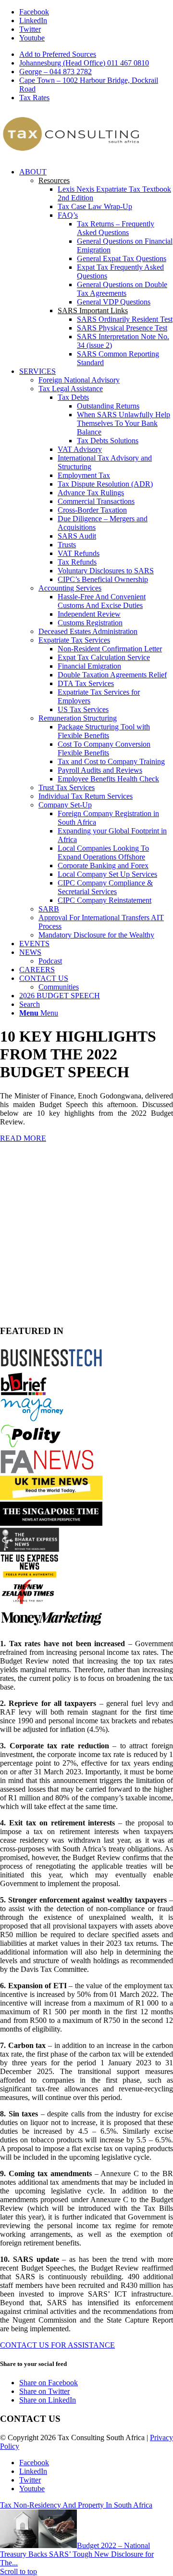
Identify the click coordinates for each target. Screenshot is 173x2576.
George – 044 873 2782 (56, 72)
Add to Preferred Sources (58, 54)
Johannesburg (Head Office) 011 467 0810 (84, 63)
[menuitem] (96, 54)
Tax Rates (34, 98)
